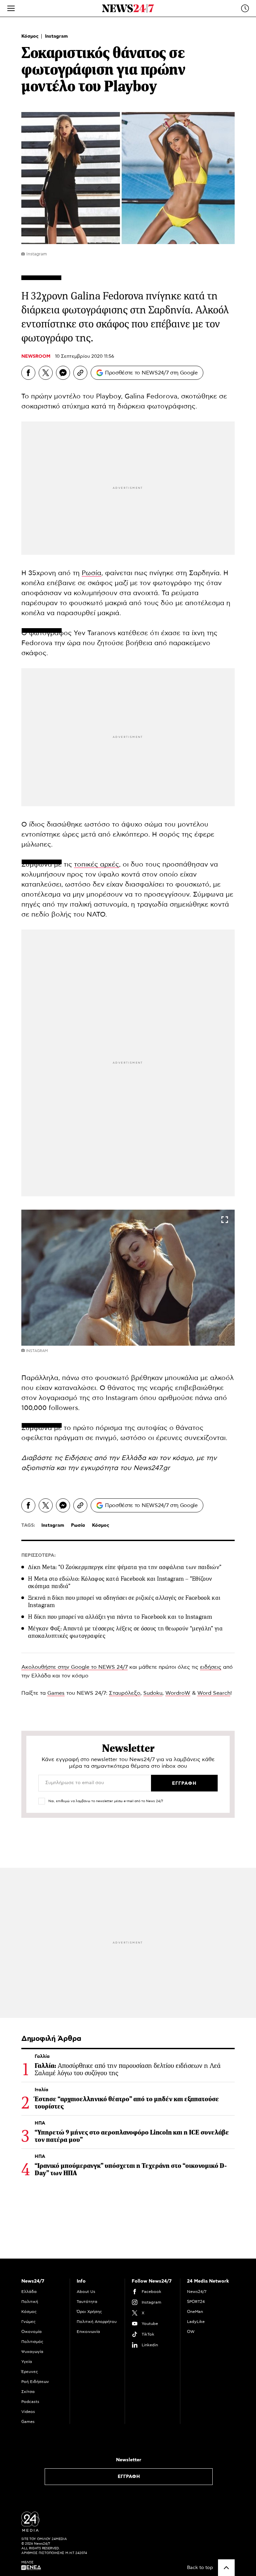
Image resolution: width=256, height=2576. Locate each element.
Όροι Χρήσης (89, 2312)
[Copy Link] (80, 373)
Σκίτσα (28, 2392)
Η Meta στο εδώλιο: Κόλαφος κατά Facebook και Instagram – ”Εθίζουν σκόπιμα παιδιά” (120, 1582)
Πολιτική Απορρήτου (97, 2322)
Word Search (214, 1693)
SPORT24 (196, 2302)
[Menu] (11, 8)
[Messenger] (63, 373)
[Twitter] (46, 373)
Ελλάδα (29, 2292)
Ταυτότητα (87, 2302)
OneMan (195, 2312)
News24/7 (197, 2292)
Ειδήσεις (79, 1458)
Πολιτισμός (32, 2342)
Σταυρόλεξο (125, 1693)
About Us (86, 2292)
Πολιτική (30, 2302)
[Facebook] (28, 373)
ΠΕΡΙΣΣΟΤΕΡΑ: (38, 1555)
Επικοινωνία (88, 2332)
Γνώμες (28, 2322)
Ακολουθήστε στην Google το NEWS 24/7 (74, 1667)
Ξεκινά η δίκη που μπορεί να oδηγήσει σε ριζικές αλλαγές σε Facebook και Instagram (124, 1601)
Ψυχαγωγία (32, 2352)
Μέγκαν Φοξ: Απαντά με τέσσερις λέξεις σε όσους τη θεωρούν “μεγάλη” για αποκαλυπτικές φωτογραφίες (125, 1632)
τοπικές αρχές (96, 865)
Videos (28, 2412)
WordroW (178, 1693)
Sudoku (153, 1693)
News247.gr (152, 1468)
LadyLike (196, 2322)
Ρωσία (91, 573)
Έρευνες (30, 2372)
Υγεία (27, 2362)
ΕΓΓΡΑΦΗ (129, 2477)
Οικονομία (31, 2332)
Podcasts (30, 2402)
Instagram (56, 36)
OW (191, 2332)
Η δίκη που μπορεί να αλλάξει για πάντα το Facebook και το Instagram (120, 1617)
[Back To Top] (226, 2568)
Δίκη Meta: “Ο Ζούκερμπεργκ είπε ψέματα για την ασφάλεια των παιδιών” (125, 1567)
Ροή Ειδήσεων (35, 2382)
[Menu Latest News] (245, 8)
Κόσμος (31, 36)
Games (56, 1693)
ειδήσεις (211, 1667)
